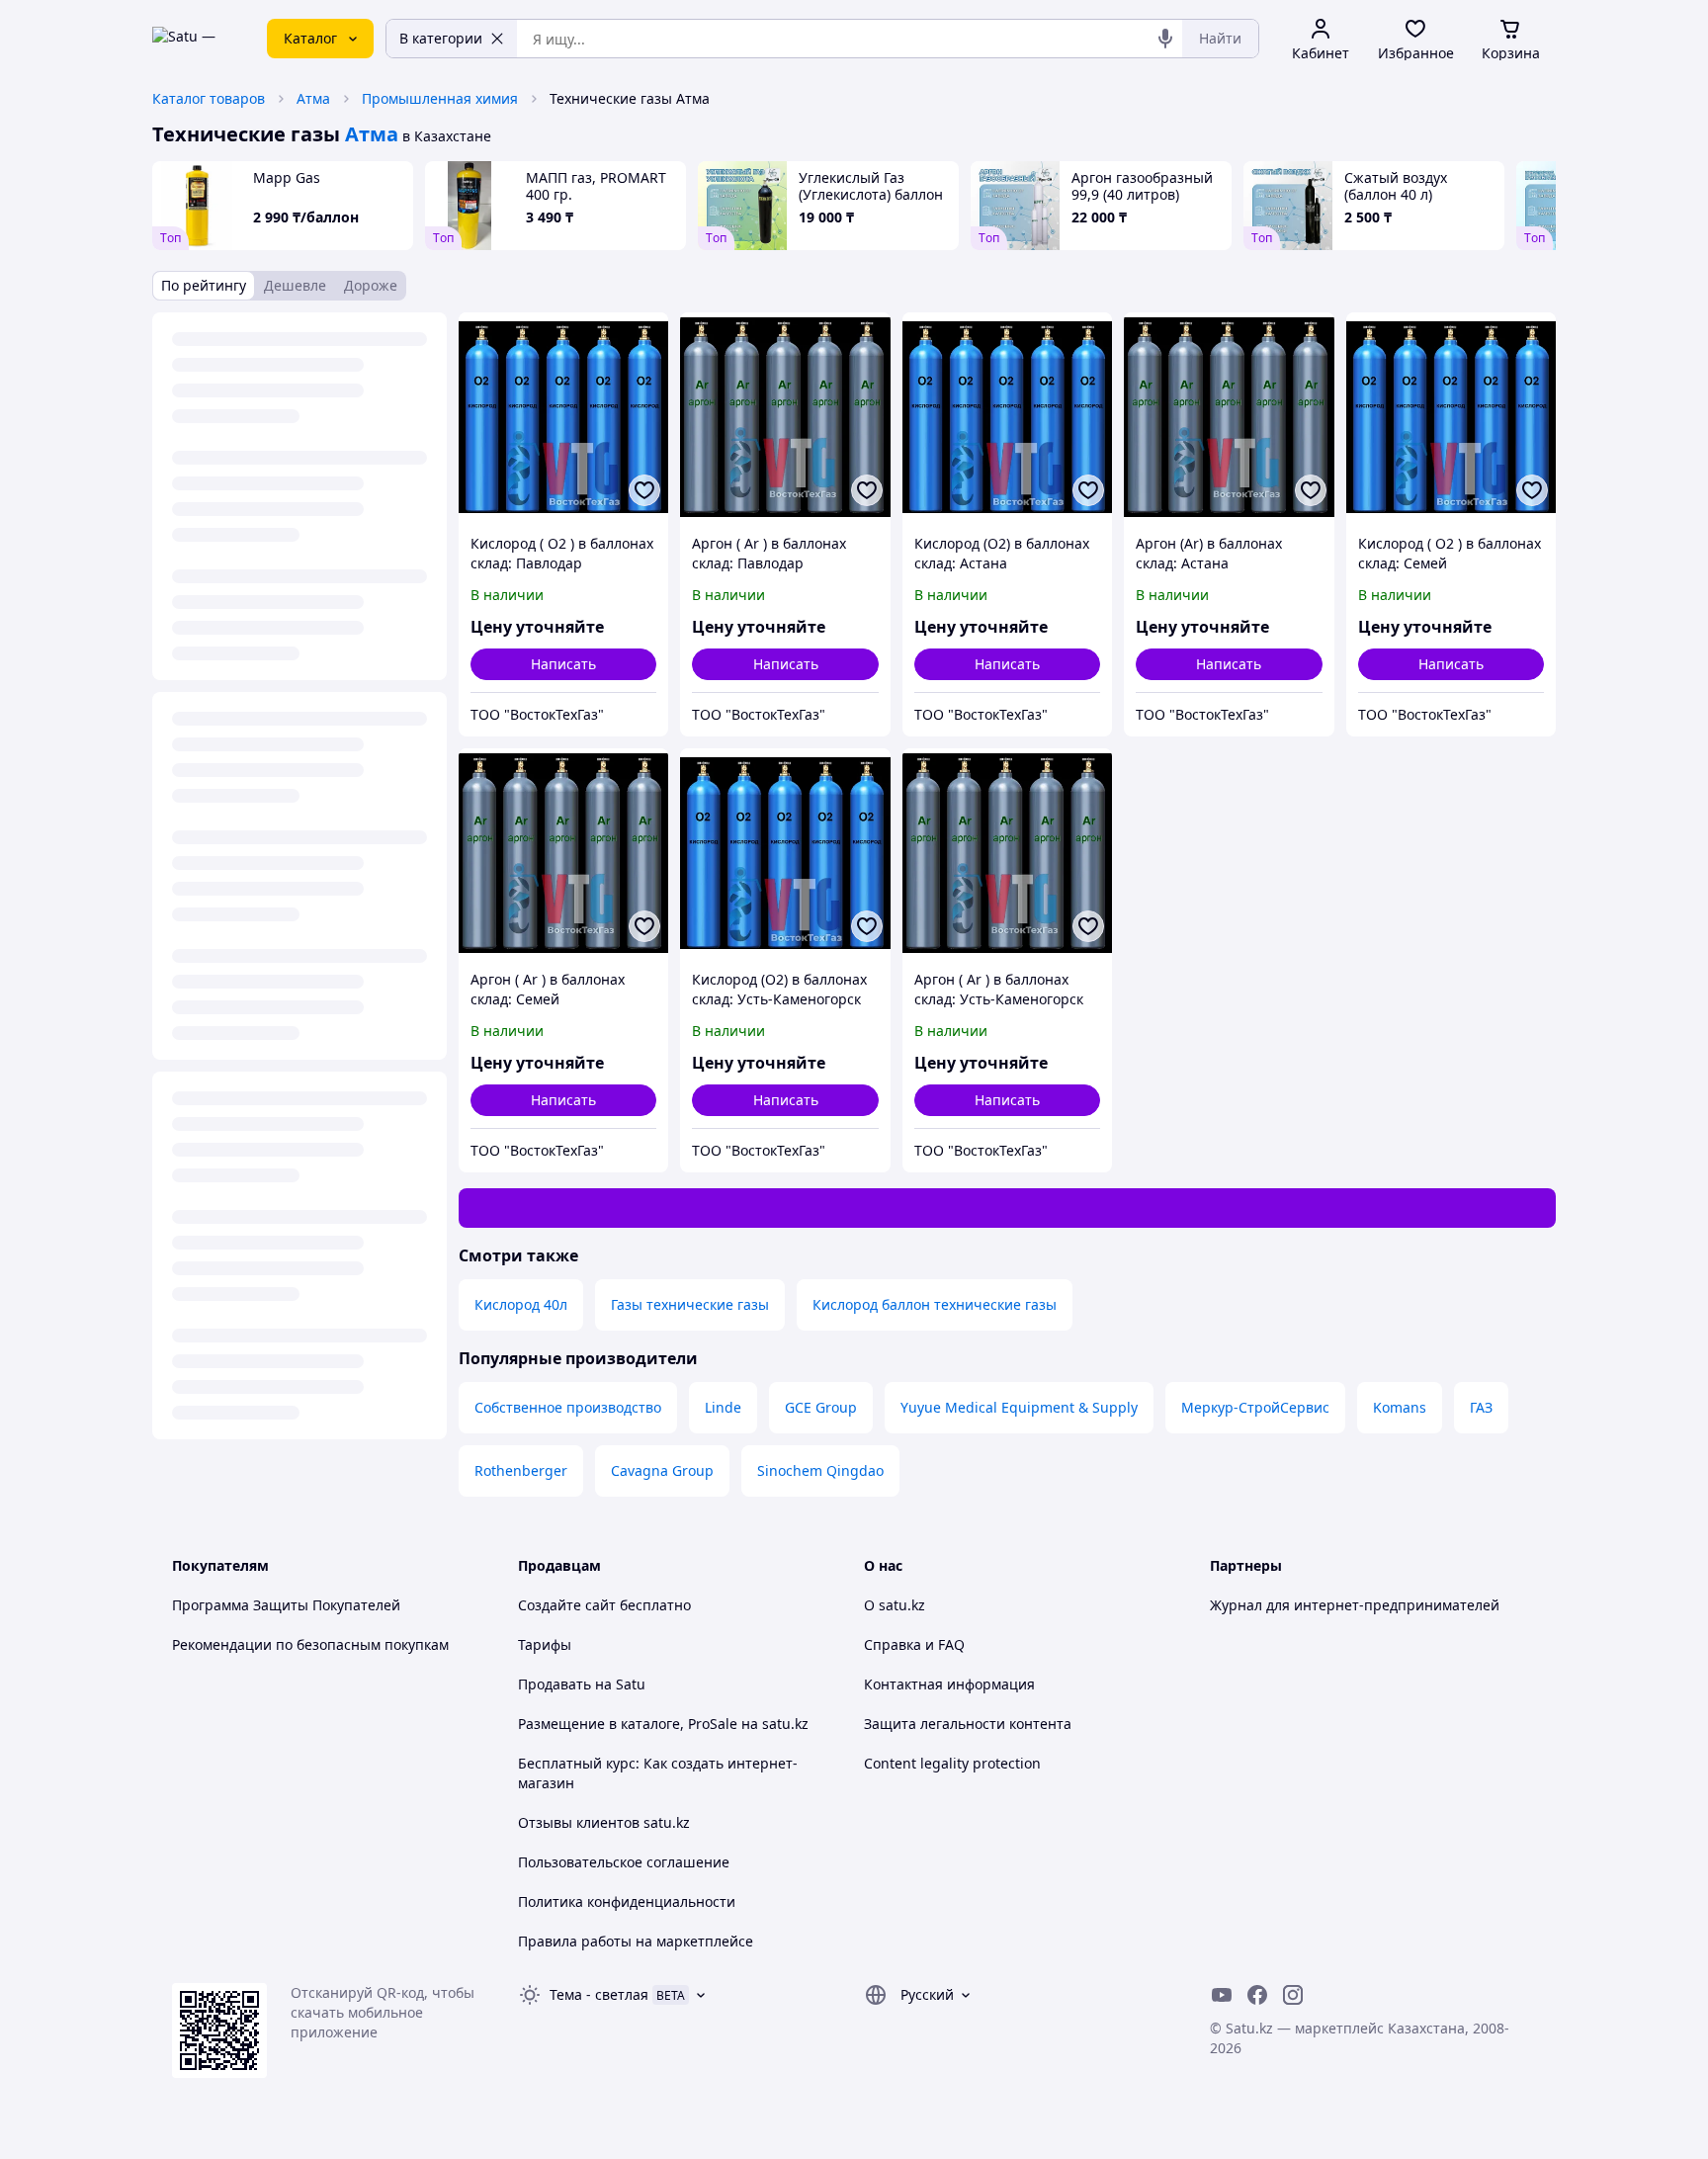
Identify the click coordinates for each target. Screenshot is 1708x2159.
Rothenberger (521, 1470)
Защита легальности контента (968, 1724)
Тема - (599, 1994)
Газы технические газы (690, 1304)
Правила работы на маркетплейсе (636, 1941)
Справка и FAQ (914, 1644)
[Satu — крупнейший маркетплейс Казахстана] (196, 39)
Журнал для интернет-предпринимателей (1355, 1605)
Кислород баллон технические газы (935, 1304)
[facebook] (1257, 1995)
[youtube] (1222, 1995)
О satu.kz (895, 1605)
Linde (723, 1407)
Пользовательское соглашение (624, 1862)
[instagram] (1293, 1995)
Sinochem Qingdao (820, 1470)
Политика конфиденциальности (627, 1901)
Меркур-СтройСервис (1255, 1407)
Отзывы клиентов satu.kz (604, 1822)
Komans (1400, 1407)
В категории (441, 38)
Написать (563, 664)
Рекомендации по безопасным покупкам (310, 1644)
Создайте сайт (567, 1605)
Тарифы (545, 1644)
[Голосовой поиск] (1165, 39)
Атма (313, 98)
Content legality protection (952, 1763)
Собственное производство (568, 1407)
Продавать (555, 1684)
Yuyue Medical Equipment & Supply (1019, 1407)
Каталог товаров (209, 98)
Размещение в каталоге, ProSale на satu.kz (663, 1724)
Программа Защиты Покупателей (286, 1605)
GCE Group (821, 1407)
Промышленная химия (440, 98)
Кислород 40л (521, 1304)
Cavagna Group (662, 1470)
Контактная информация (949, 1684)
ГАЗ (1481, 1407)
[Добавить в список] (644, 490)
